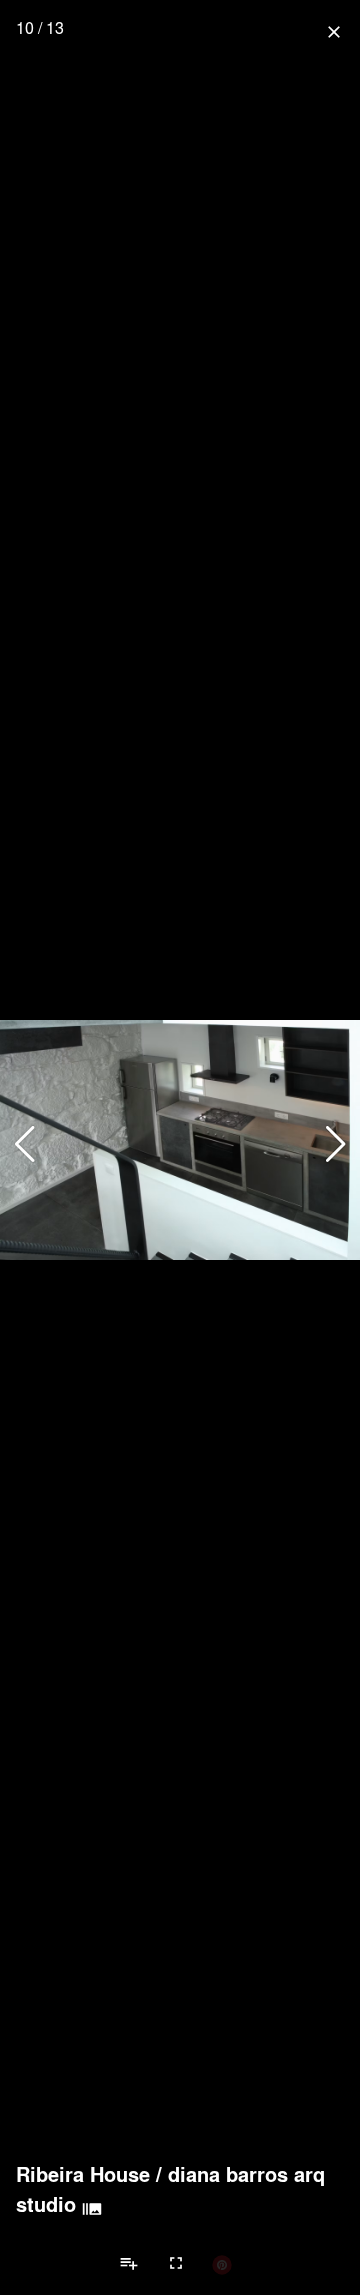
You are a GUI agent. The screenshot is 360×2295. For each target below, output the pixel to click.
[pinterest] (222, 2264)
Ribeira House (83, 2174)
